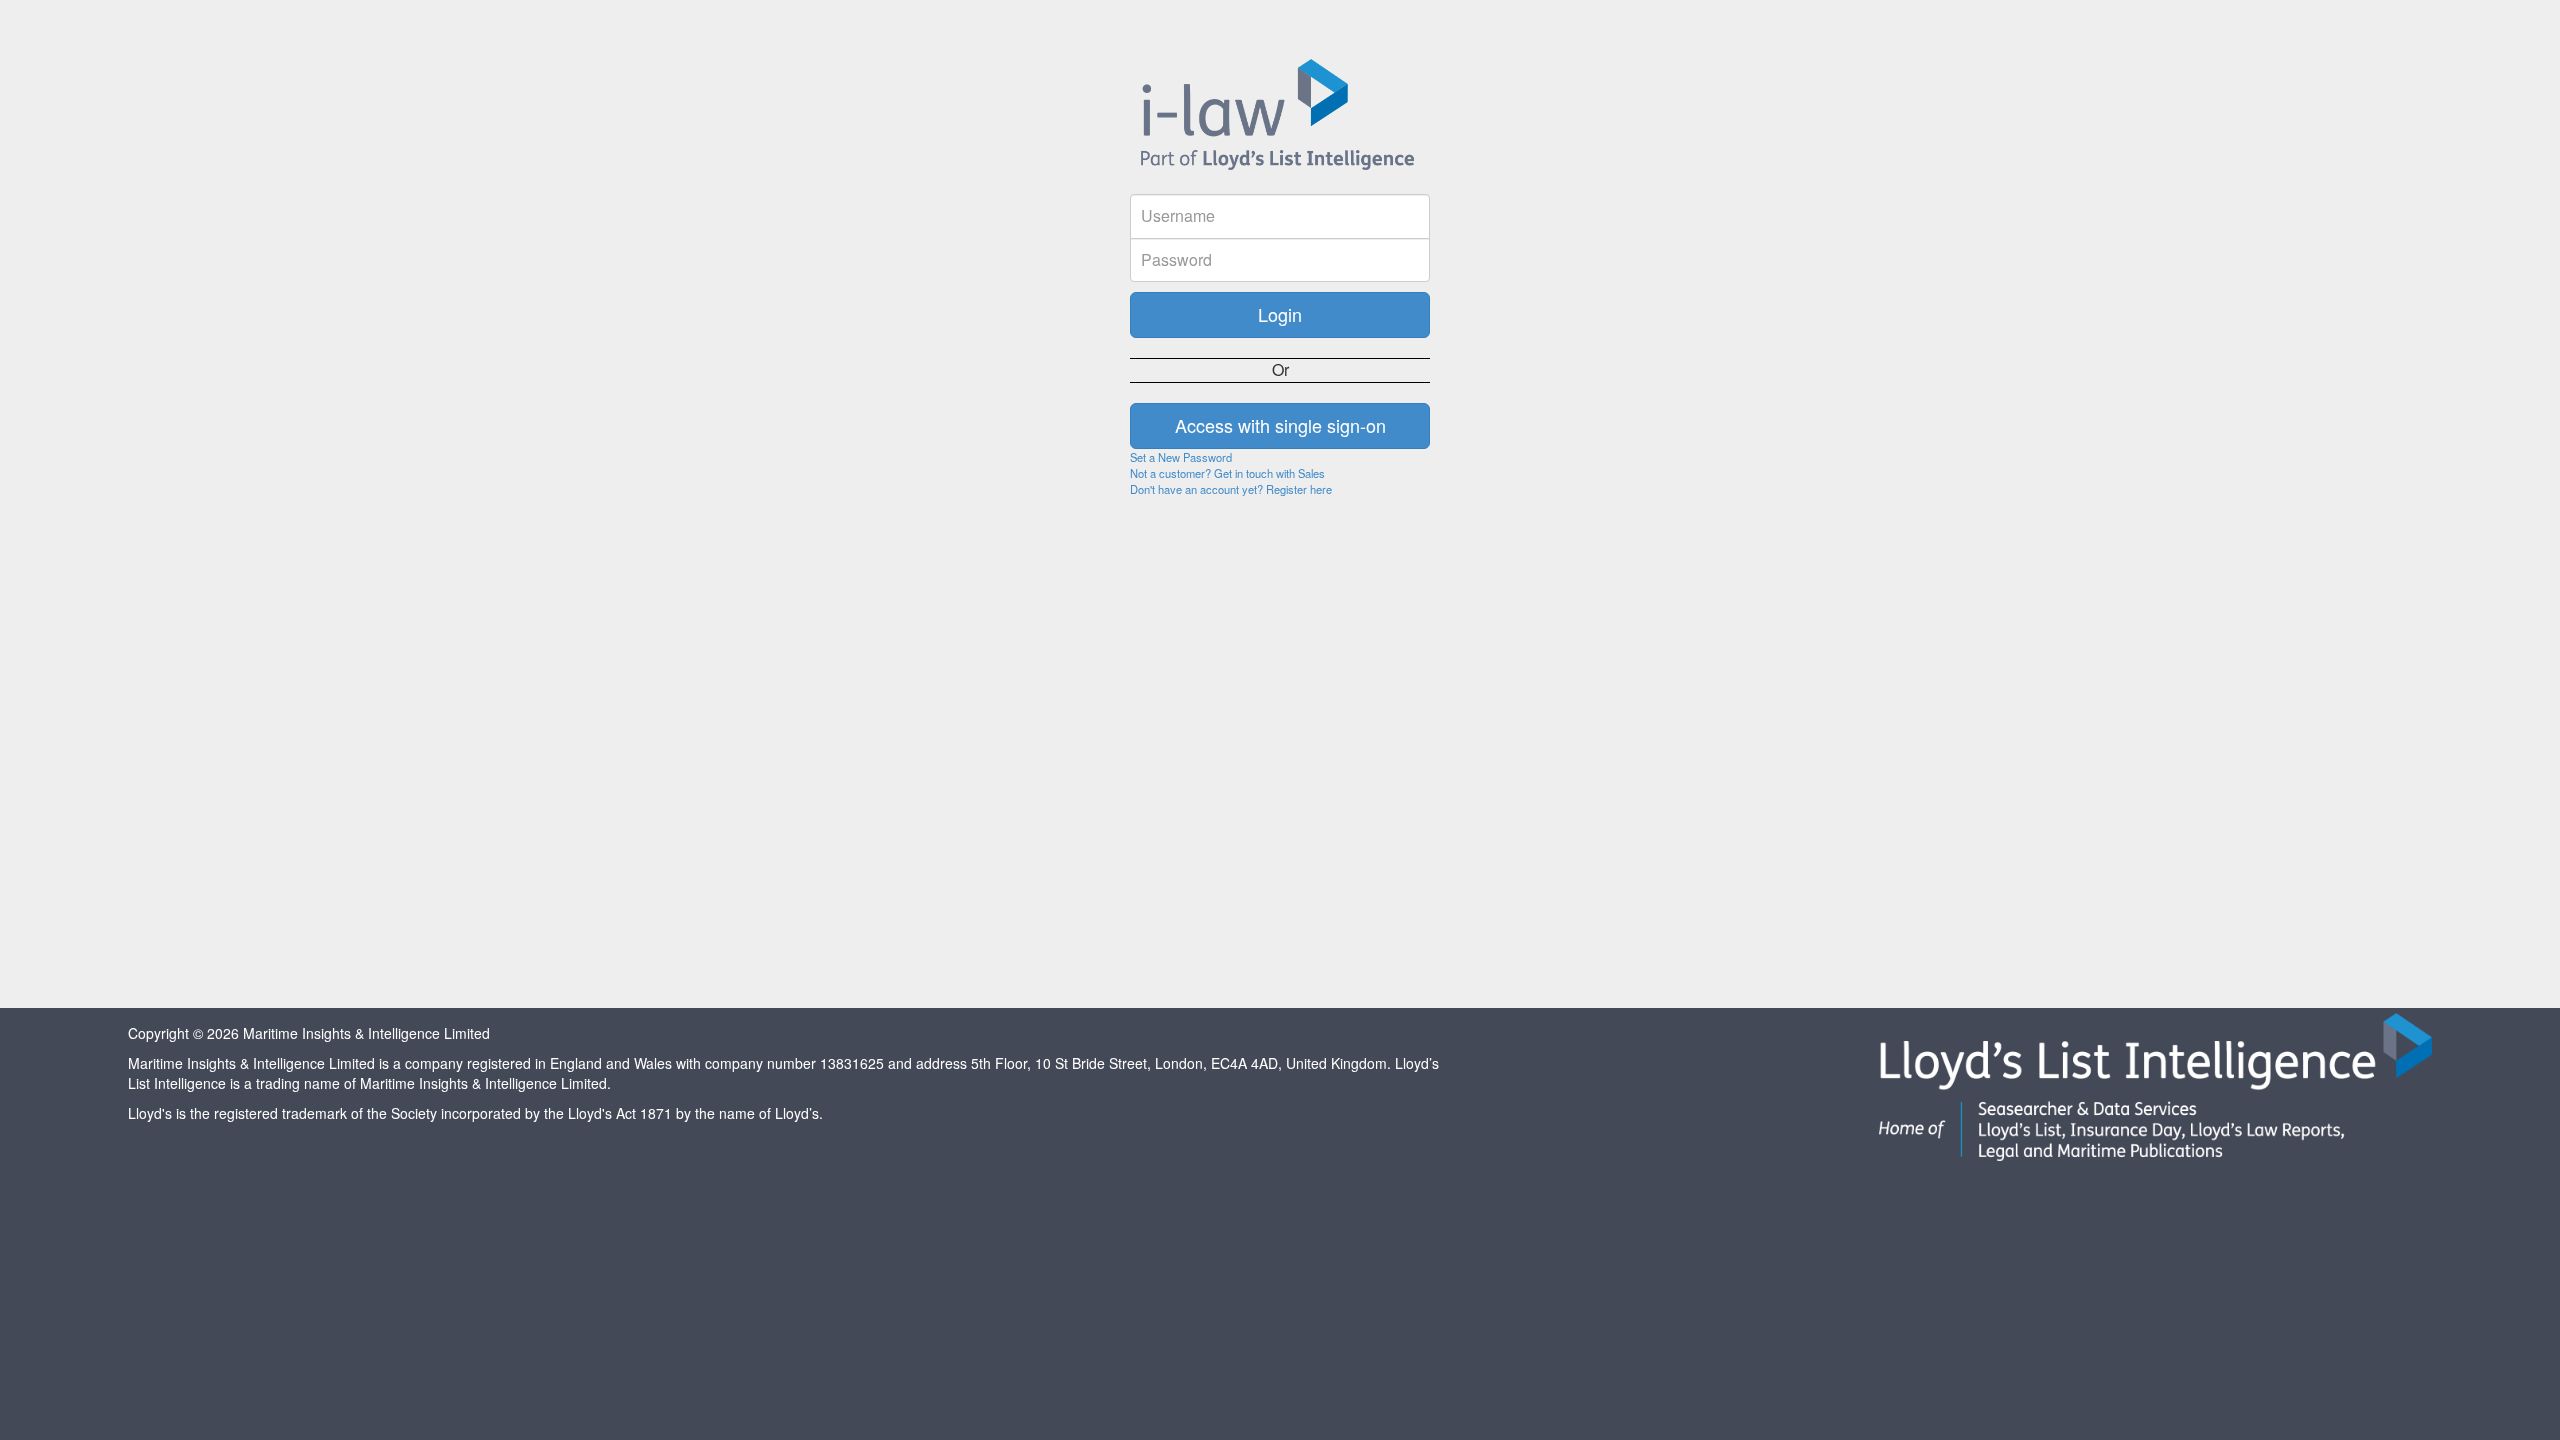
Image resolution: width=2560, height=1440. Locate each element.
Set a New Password (1181, 457)
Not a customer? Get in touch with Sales (1227, 473)
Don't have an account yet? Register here (1231, 489)
